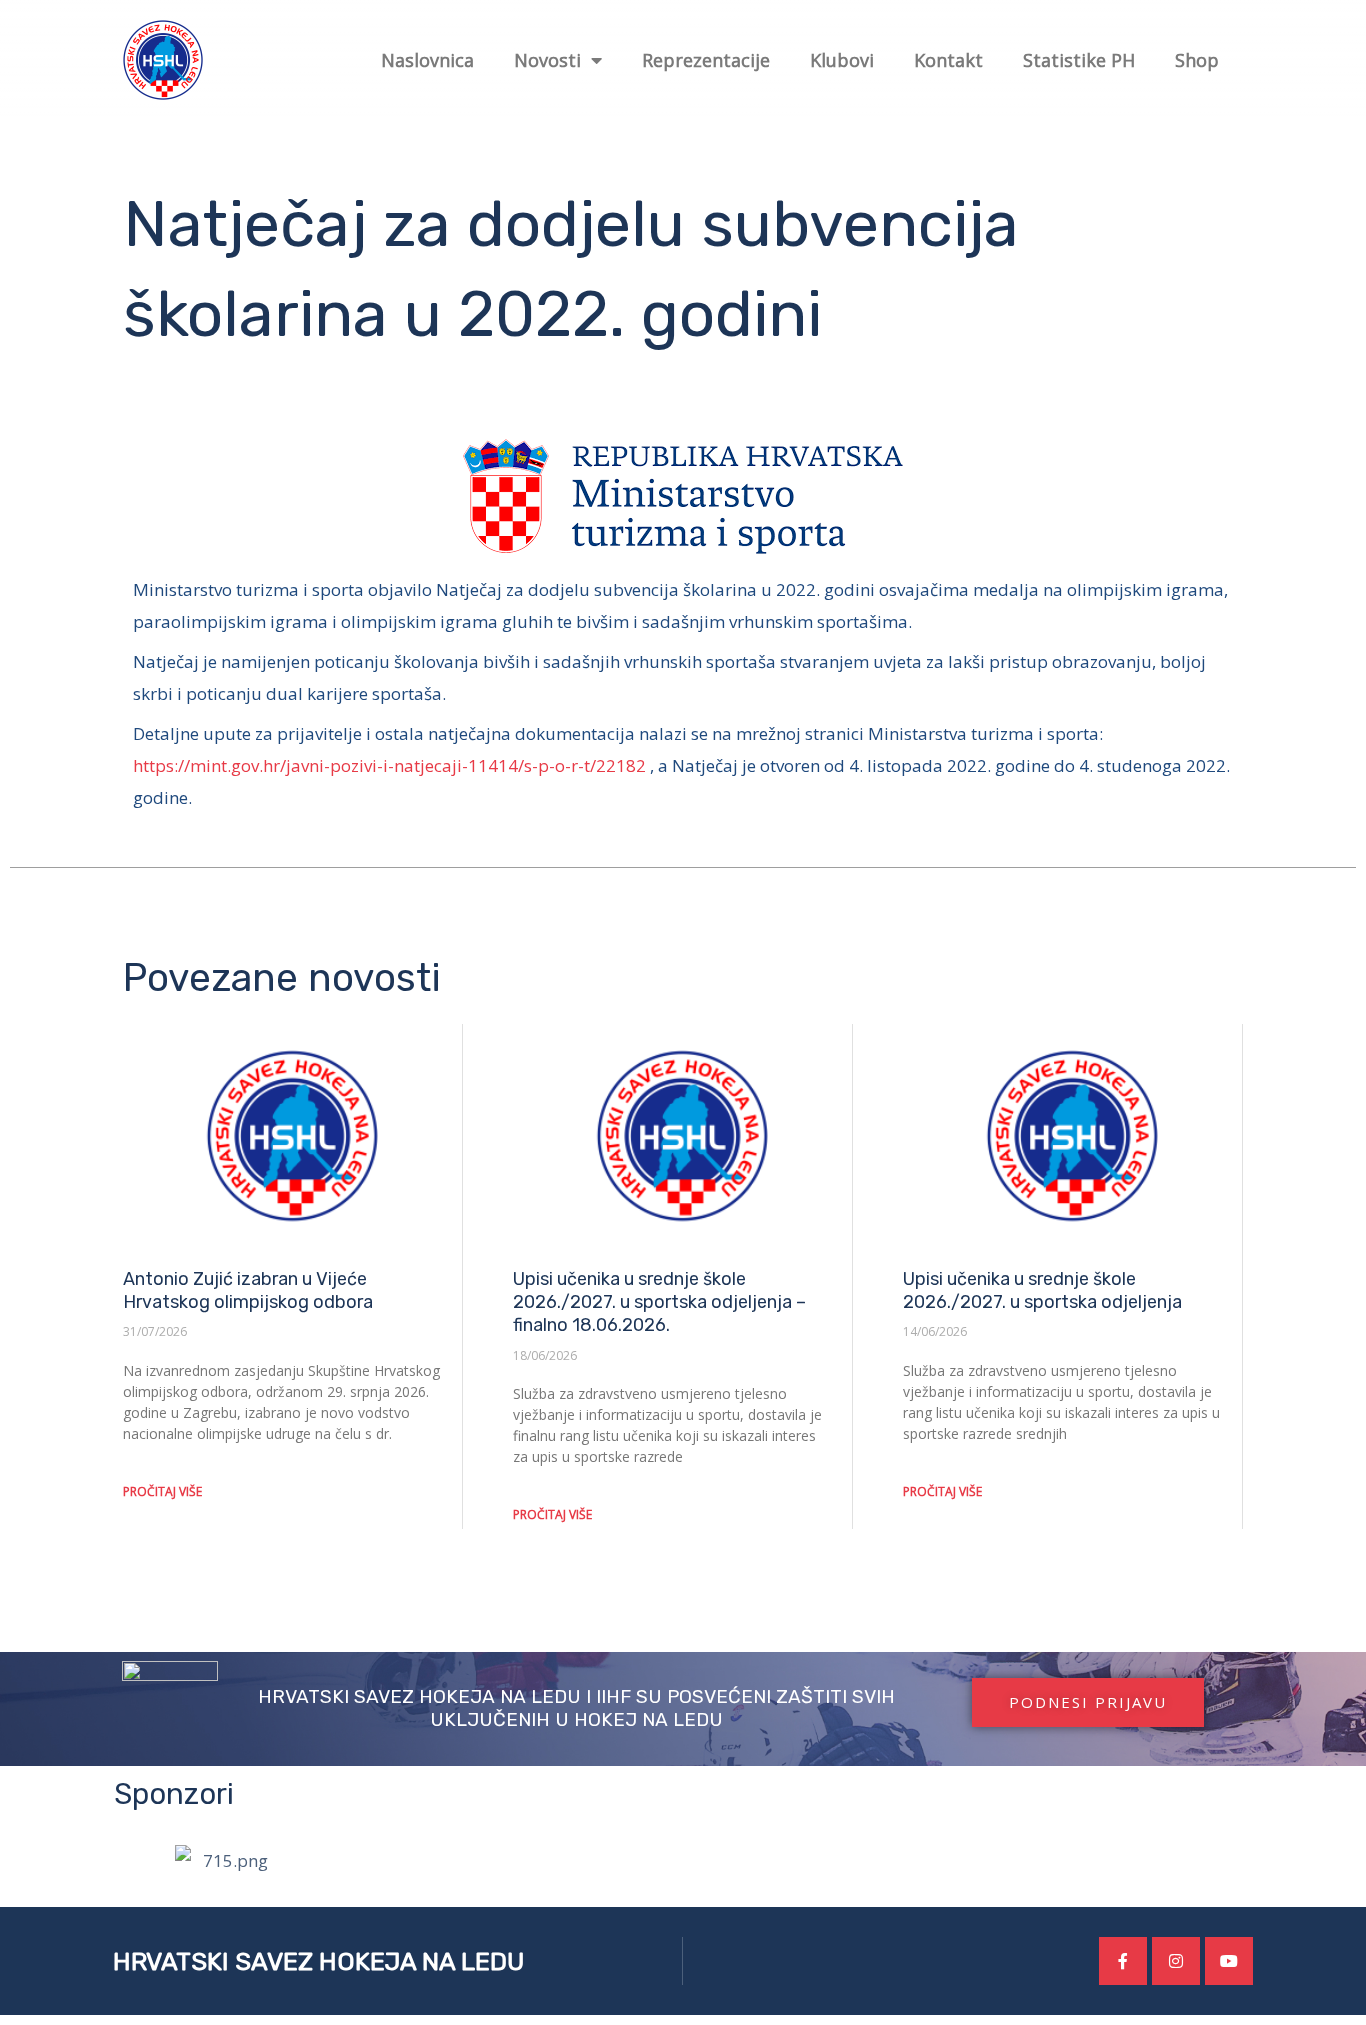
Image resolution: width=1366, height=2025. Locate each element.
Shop (1197, 60)
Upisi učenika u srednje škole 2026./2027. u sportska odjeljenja (1042, 1290)
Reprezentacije (706, 60)
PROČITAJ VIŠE (162, 1491)
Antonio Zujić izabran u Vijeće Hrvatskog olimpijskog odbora (248, 1290)
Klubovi (842, 60)
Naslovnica (427, 60)
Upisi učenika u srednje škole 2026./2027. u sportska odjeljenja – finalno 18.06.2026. (659, 1302)
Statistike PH (1079, 60)
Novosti (547, 60)
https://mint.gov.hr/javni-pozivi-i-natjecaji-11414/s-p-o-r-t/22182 (389, 765)
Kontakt (948, 60)
